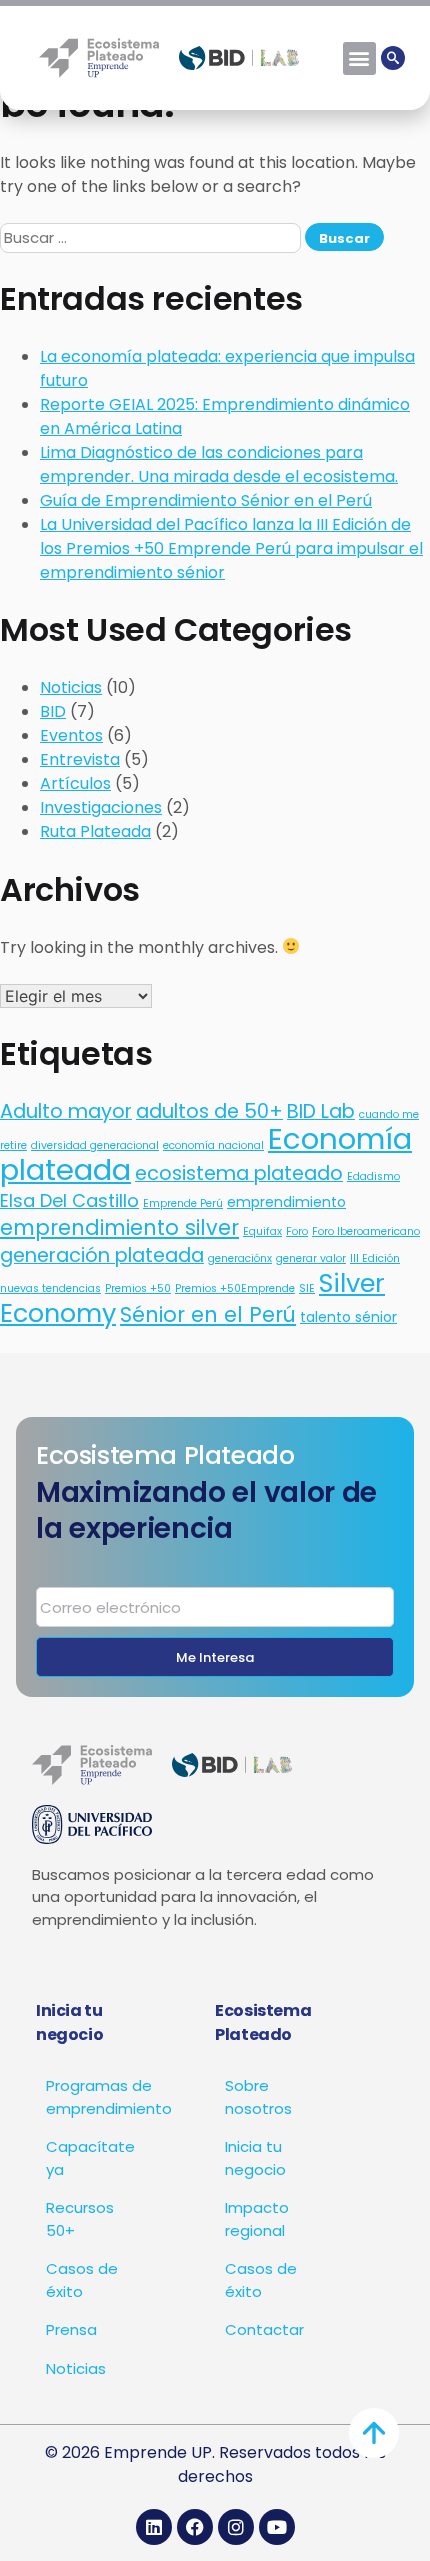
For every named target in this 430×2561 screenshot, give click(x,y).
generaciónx (240, 1258)
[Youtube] (277, 2527)
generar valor (311, 1258)
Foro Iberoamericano (366, 1231)
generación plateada (102, 1255)
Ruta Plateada (95, 831)
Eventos (71, 735)
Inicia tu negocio (255, 2158)
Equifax (262, 1231)
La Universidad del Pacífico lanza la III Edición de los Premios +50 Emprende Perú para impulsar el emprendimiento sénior (231, 548)
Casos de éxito (82, 2280)
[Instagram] (236, 2527)
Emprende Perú (183, 1203)
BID (53, 711)
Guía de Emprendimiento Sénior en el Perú (206, 500)
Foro (297, 1231)
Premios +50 (138, 1288)
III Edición (375, 1258)
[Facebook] (195, 2527)
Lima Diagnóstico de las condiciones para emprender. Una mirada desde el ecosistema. (219, 464)
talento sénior (348, 1317)
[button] (359, 58)
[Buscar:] (152, 237)
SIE (307, 1288)
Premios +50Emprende (235, 1288)
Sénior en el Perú (208, 1314)
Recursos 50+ (80, 2219)
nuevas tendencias (50, 1288)
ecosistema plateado (239, 1173)
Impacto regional (257, 2219)
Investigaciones (101, 807)
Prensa (71, 2329)
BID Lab (321, 1111)
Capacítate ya (90, 2158)
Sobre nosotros (258, 2097)
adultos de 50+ (209, 1111)
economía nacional (213, 1145)
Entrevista (80, 759)
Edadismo (373, 1176)
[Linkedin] (154, 2527)
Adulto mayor (66, 1111)
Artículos (75, 783)
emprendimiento (286, 1202)
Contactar (264, 2329)
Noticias (71, 687)
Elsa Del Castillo (69, 1200)
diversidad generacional (95, 1145)
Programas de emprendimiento (100, 2097)
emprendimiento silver (119, 1227)
